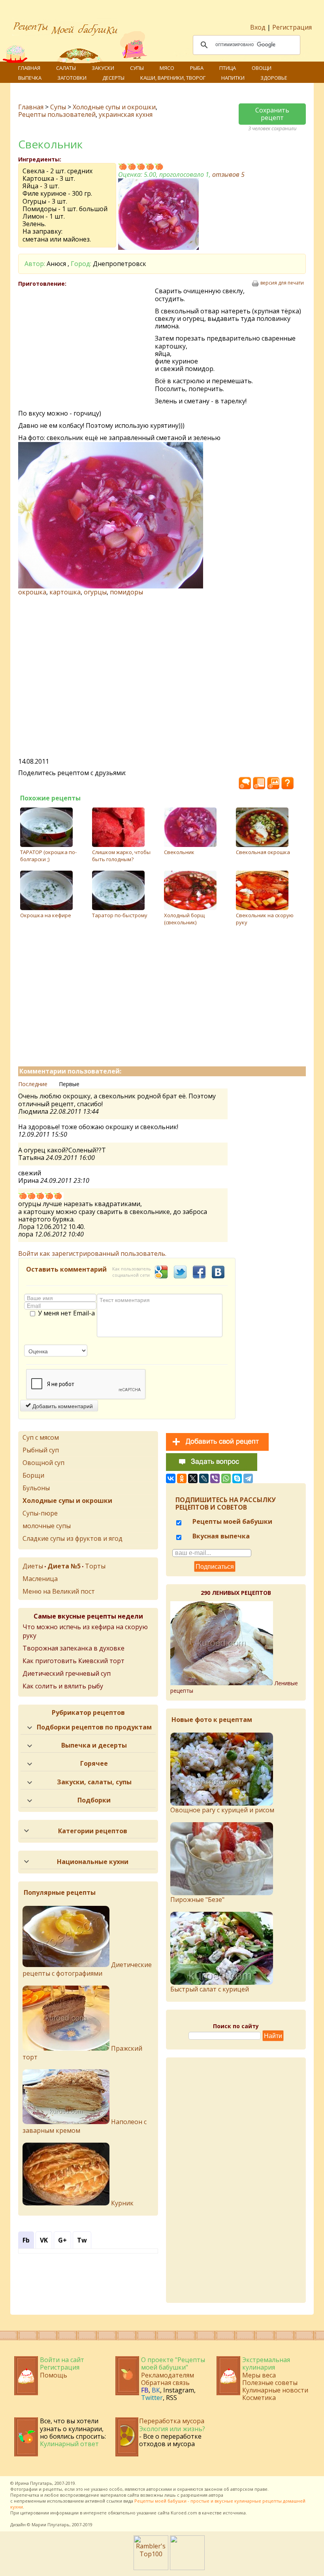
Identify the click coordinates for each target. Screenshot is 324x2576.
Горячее (94, 1763)
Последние (33, 1084)
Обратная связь (165, 2383)
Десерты (113, 78)
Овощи (262, 68)
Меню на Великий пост (59, 1591)
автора (216, 2495)
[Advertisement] (87, 345)
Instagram (179, 2390)
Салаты (66, 68)
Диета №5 (64, 1566)
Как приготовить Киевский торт (73, 1661)
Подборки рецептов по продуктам (94, 1727)
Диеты (33, 1566)
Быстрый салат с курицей (210, 1989)
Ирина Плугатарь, (34, 2483)
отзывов (228, 174)
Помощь (54, 2375)
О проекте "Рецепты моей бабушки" (173, 2363)
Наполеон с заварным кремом (85, 2126)
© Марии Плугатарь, (49, 2524)
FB (145, 2390)
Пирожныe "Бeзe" (197, 1900)
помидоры (126, 592)
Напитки (233, 78)
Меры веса (259, 2375)
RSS (171, 2398)
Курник (121, 2203)
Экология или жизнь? (172, 2429)
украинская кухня (126, 114)
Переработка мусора (172, 2421)
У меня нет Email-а (66, 1313)
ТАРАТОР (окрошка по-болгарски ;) (48, 856)
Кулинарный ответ (69, 2444)
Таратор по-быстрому (120, 915)
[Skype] (237, 1478)
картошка (65, 592)
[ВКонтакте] (171, 1478)
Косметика (259, 2398)
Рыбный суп (41, 1450)
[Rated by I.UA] (187, 2568)
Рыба (197, 68)
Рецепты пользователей (57, 114)
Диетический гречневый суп (67, 1673)
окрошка (32, 592)
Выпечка (30, 78)
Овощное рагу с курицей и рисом (222, 1810)
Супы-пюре (40, 1513)
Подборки (94, 1800)
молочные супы (47, 1526)
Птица (228, 68)
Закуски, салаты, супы (94, 1782)
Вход (258, 27)
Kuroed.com (184, 2513)
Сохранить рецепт (272, 114)
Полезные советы (270, 2383)
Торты (95, 1566)
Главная (29, 68)
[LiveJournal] (204, 1478)
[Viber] (215, 1478)
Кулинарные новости (275, 2390)
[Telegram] (248, 1478)
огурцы (95, 592)
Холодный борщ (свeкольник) (184, 919)
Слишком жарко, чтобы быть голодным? (121, 856)
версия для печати (282, 283)
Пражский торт (82, 2053)
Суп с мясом (41, 1437)
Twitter (152, 2398)
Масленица (40, 1579)
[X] (193, 1478)
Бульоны (36, 1488)
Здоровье (274, 78)
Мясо (167, 68)
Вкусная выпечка (220, 1536)
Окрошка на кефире (46, 915)
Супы (137, 68)
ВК (156, 2390)
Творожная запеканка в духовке (73, 1648)
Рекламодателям (168, 2375)
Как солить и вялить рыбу (63, 1686)
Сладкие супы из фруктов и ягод (73, 1538)
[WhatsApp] (226, 1478)
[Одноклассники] (182, 1478)
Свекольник (179, 852)
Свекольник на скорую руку (265, 919)
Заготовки (72, 78)
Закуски (103, 68)
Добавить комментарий (62, 1406)
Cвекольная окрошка (263, 852)
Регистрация (292, 27)
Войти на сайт (62, 2360)
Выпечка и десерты (94, 1745)
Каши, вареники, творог (173, 78)
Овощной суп (43, 1463)
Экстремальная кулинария (266, 2363)
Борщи (33, 1475)
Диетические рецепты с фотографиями (87, 1969)
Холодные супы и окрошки (114, 107)
